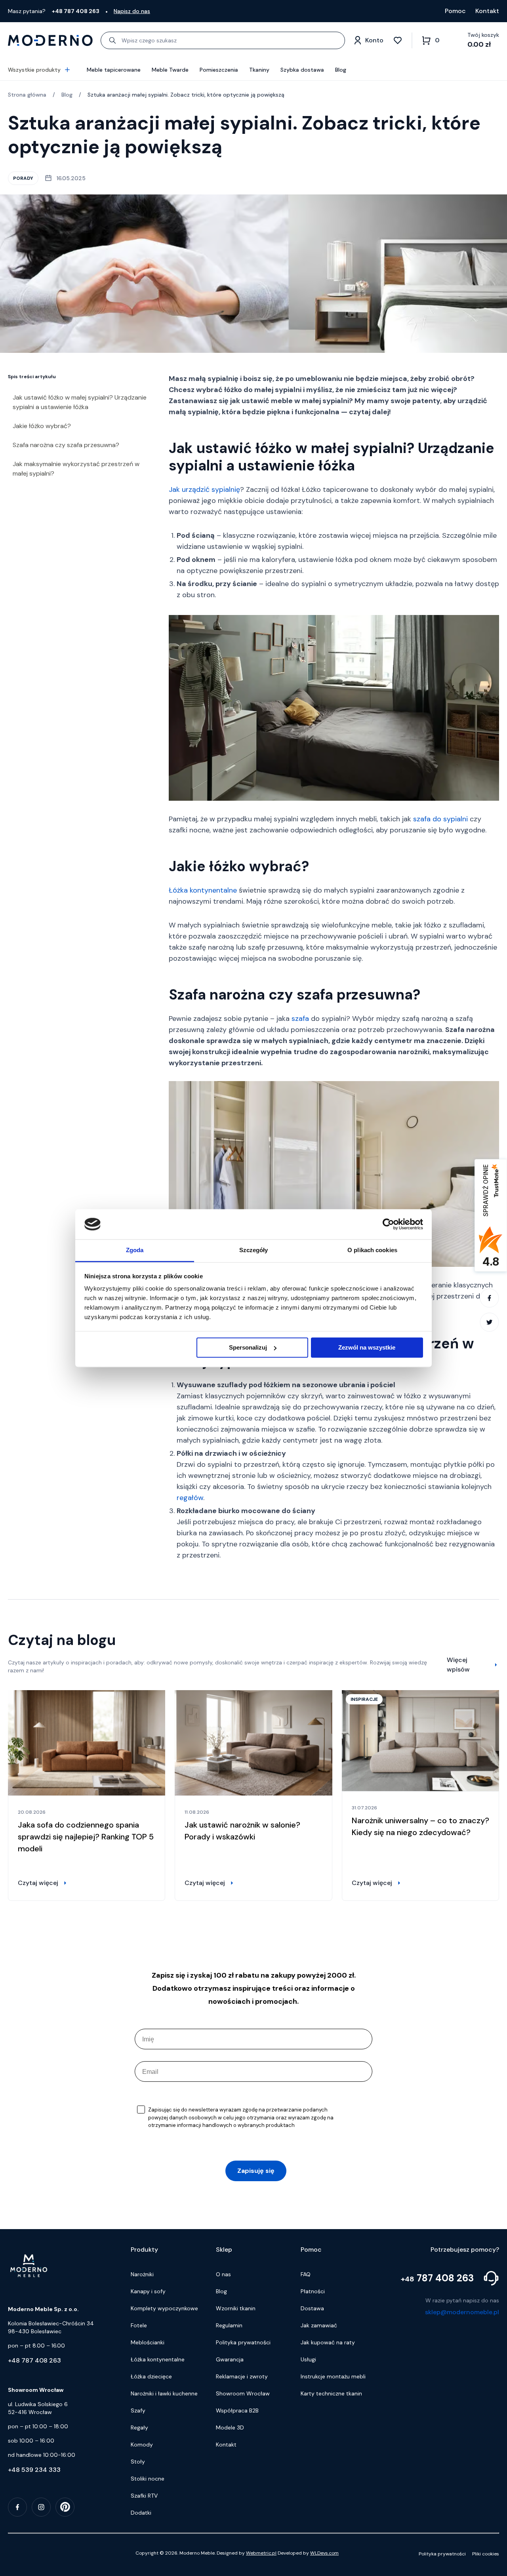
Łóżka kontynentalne (203, 890)
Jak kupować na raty (328, 2342)
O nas (223, 2274)
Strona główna (27, 95)
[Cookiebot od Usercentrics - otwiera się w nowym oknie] (388, 1224)
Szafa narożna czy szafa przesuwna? (66, 445)
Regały (139, 2427)
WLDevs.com (324, 2553)
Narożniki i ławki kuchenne (164, 2393)
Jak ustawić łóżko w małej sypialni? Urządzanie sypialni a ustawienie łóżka (80, 402)
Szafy (138, 2410)
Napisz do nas (132, 11)
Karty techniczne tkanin (331, 2393)
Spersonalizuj (248, 1347)
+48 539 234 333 (34, 2470)
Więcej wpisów (458, 1665)
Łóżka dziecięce (151, 2376)
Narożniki (142, 2274)
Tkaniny (259, 70)
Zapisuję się (256, 2171)
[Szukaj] (112, 40)
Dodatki (141, 2513)
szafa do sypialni (440, 819)
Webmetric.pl (261, 2553)
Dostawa (312, 2308)
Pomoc (455, 11)
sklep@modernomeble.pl (462, 2312)
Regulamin (229, 2325)
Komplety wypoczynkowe (164, 2308)
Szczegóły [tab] (254, 1250)
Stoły (138, 2462)
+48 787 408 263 (34, 2360)
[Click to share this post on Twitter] (489, 1323)
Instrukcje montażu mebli (333, 2376)
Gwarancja (230, 2359)
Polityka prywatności (243, 2342)
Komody (142, 2445)
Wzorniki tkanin (236, 2308)
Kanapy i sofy (148, 2291)
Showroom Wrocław (243, 2393)
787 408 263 (437, 2278)
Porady (23, 178)
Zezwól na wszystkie (367, 1347)
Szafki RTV (144, 2496)
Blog (341, 70)
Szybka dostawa (302, 70)
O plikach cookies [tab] (372, 1250)
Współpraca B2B (237, 2410)
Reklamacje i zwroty (242, 2376)
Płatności (313, 2291)
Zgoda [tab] (135, 1250)
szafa (300, 1019)
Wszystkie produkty (34, 70)
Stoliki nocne (148, 2479)
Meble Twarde (170, 70)
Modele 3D (230, 2427)
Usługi (308, 2359)
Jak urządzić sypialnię (204, 489)
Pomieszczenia (219, 70)
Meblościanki (148, 2342)
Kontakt (487, 11)
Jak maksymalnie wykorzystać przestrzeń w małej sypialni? (76, 469)
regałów (190, 1498)
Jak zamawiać (319, 2325)
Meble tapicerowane (114, 70)
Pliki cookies (486, 2554)
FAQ (306, 2274)
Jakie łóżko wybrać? (42, 426)
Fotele (139, 2325)
